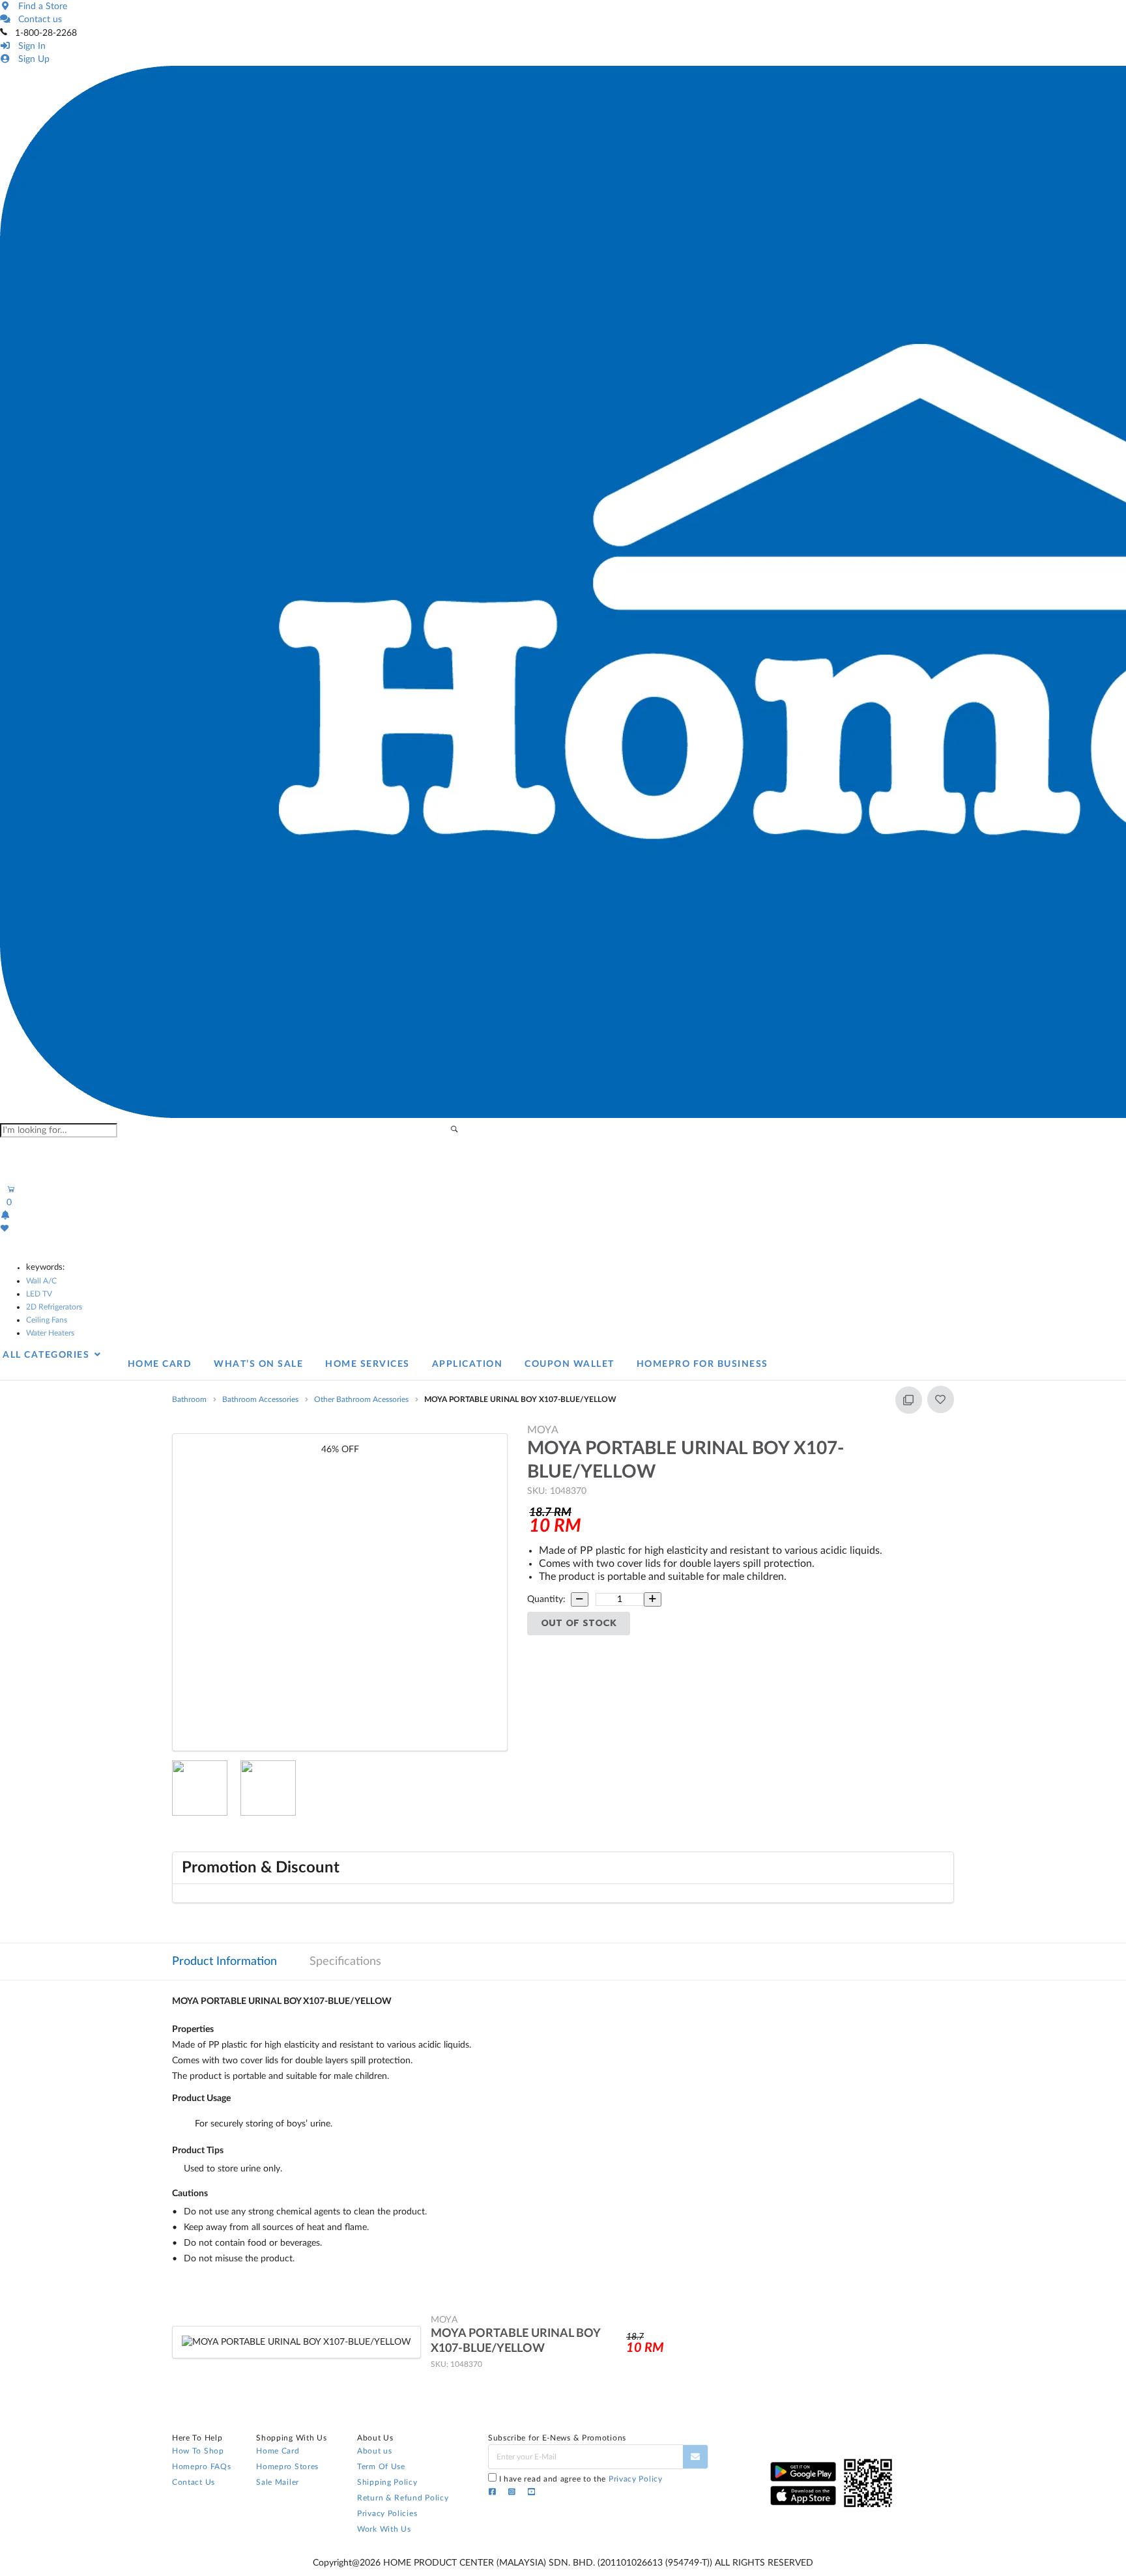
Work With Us (384, 2529)
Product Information (224, 1962)
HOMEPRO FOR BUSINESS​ (702, 1364)
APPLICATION (468, 1364)
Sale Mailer (278, 2482)
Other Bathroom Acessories (361, 1399)
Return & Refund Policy (403, 2498)
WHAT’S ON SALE (258, 1364)
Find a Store (40, 7)
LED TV (39, 1294)
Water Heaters (50, 1333)
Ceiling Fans (47, 1320)
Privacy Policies (387, 2513)
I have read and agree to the (581, 2479)
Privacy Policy (636, 2479)
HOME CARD (160, 1364)
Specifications (345, 1962)
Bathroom (189, 1399)
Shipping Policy (387, 2482)
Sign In (29, 46)
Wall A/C (41, 1281)
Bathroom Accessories (260, 1399)
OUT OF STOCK (579, 1623)
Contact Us (194, 2482)
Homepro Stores (287, 2467)
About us (375, 2451)
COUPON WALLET (570, 1364)
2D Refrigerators (54, 1307)
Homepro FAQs (201, 2467)
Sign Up (31, 59)
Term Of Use (381, 2467)
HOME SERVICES (368, 1364)
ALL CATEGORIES (48, 1355)
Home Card (278, 2451)
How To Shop (198, 2451)
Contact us (37, 20)
